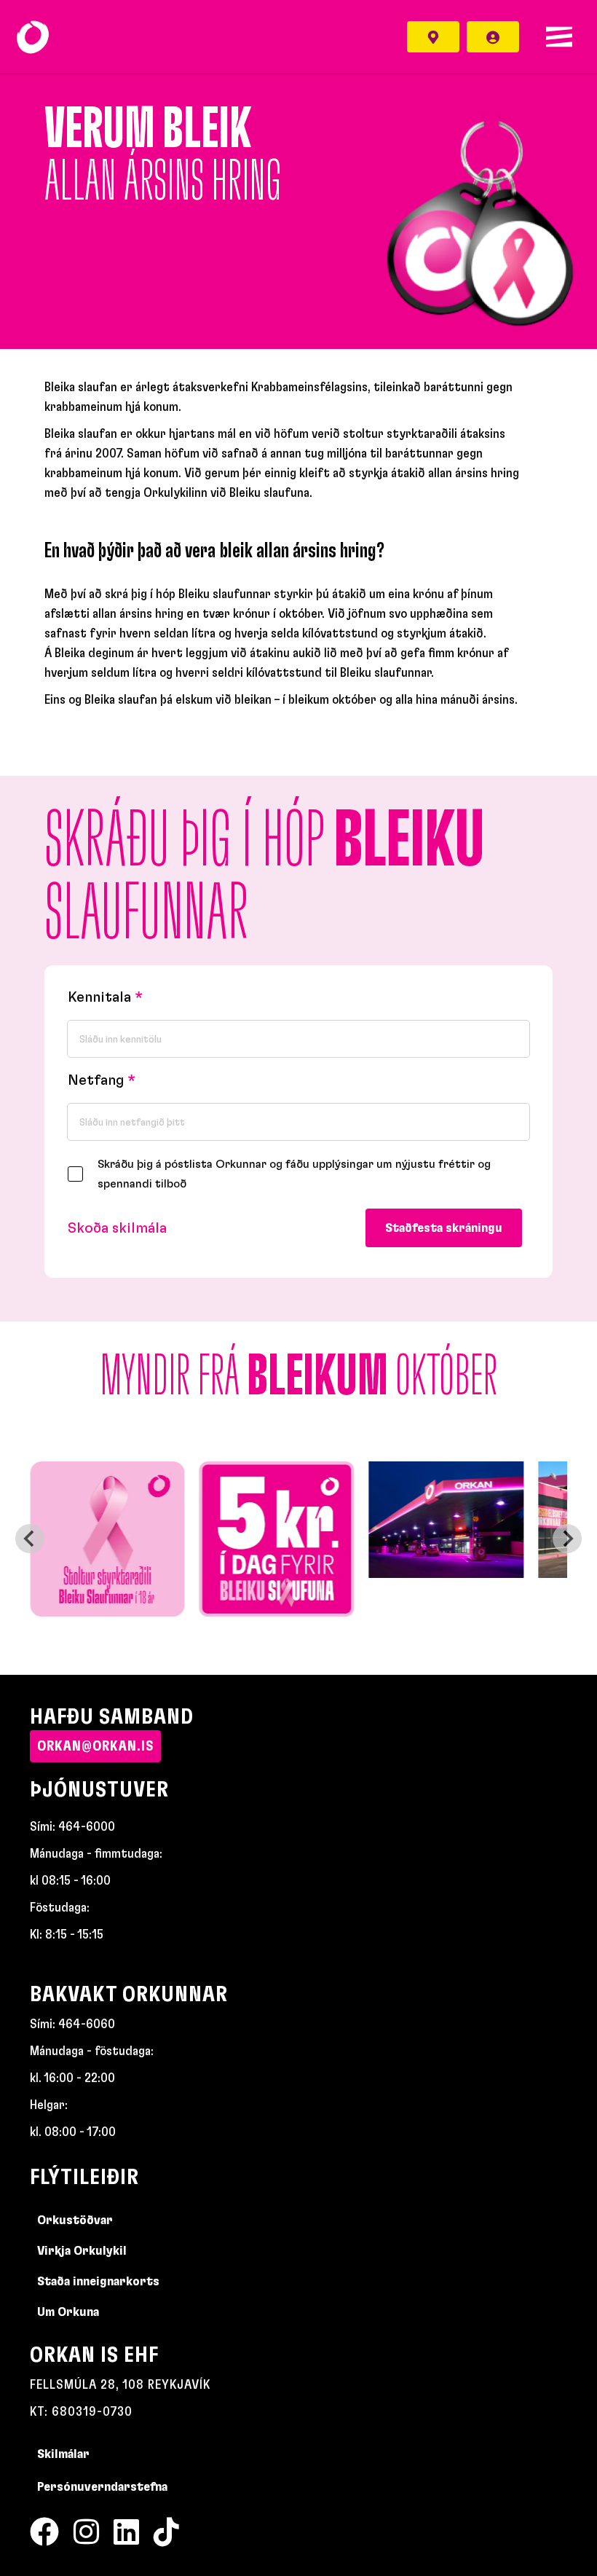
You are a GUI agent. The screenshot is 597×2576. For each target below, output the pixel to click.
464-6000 (87, 1827)
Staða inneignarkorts (98, 2282)
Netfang (96, 1080)
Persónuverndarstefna (102, 2487)
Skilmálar (63, 2454)
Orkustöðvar (75, 2220)
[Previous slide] (30, 1539)
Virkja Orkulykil (82, 2251)
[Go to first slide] (567, 1539)
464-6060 (87, 2025)
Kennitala (99, 997)
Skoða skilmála (117, 1228)
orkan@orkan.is (95, 1746)
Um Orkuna (68, 2312)
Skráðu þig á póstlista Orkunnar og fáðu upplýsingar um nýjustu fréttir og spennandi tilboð (294, 1174)
